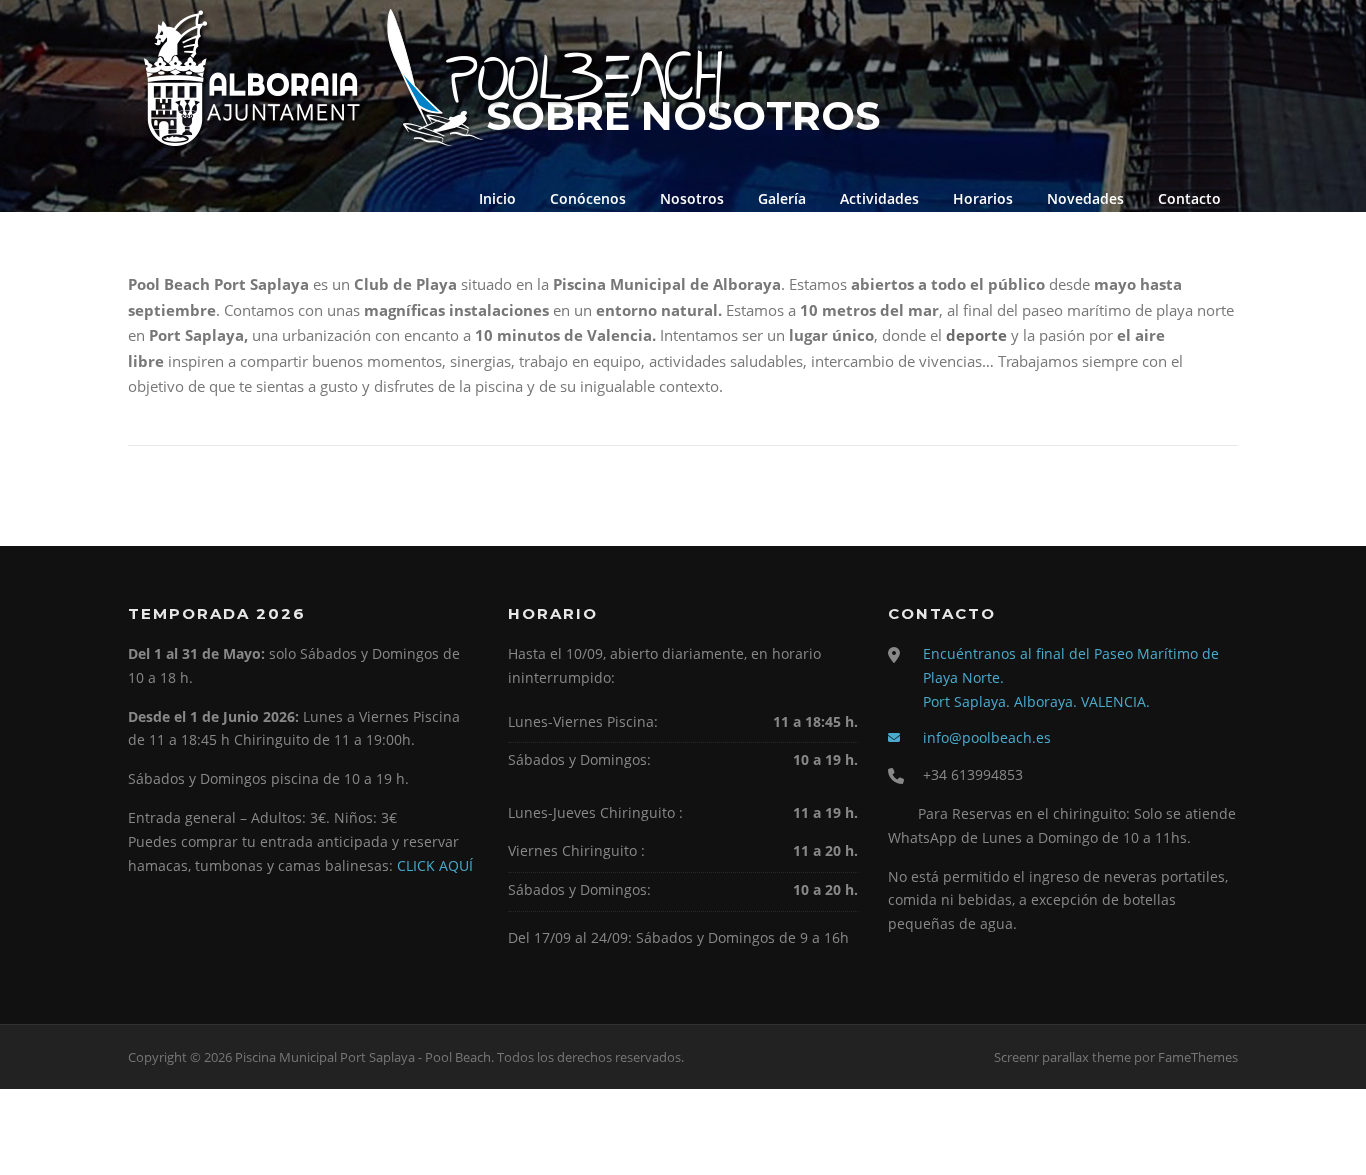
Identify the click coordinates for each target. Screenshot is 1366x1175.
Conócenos (588, 198)
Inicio (497, 198)
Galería (782, 198)
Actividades (879, 198)
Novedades (1085, 198)
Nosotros (692, 198)
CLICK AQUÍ (435, 865)
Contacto (1189, 198)
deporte (976, 335)
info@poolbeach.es (987, 737)
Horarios (983, 198)
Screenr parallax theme (1062, 1057)
